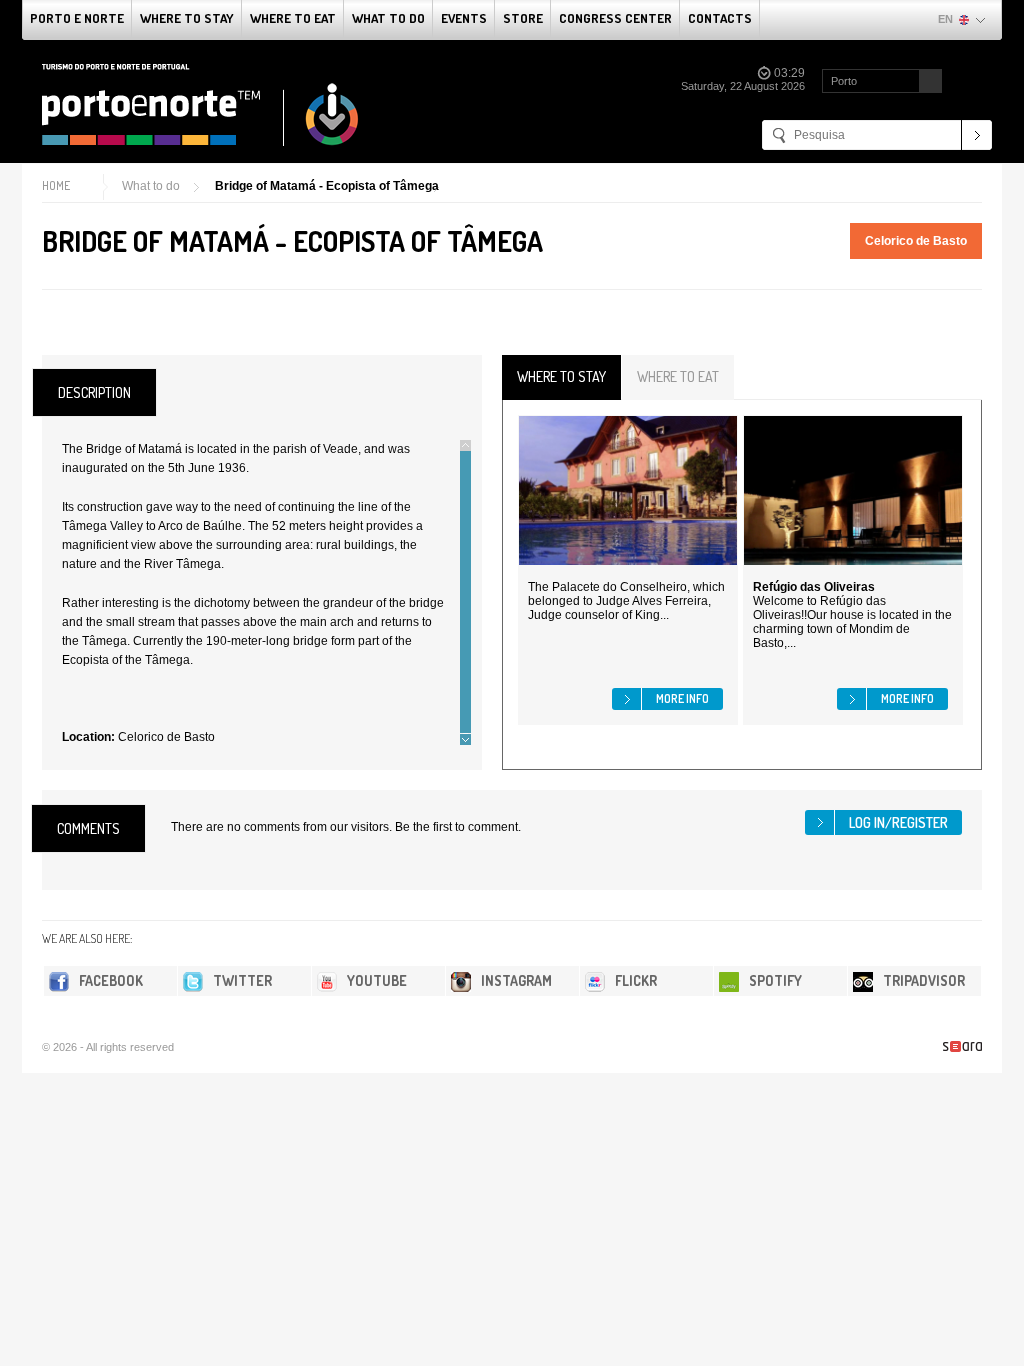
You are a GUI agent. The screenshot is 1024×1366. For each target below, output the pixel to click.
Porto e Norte (77, 18)
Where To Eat (293, 18)
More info (682, 698)
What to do (388, 18)
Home (56, 185)
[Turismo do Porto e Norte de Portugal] (201, 105)
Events (464, 18)
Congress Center (615, 18)
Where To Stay (187, 18)
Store (523, 18)
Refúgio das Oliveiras (814, 587)
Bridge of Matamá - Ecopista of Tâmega (327, 186)
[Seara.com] (962, 1046)
